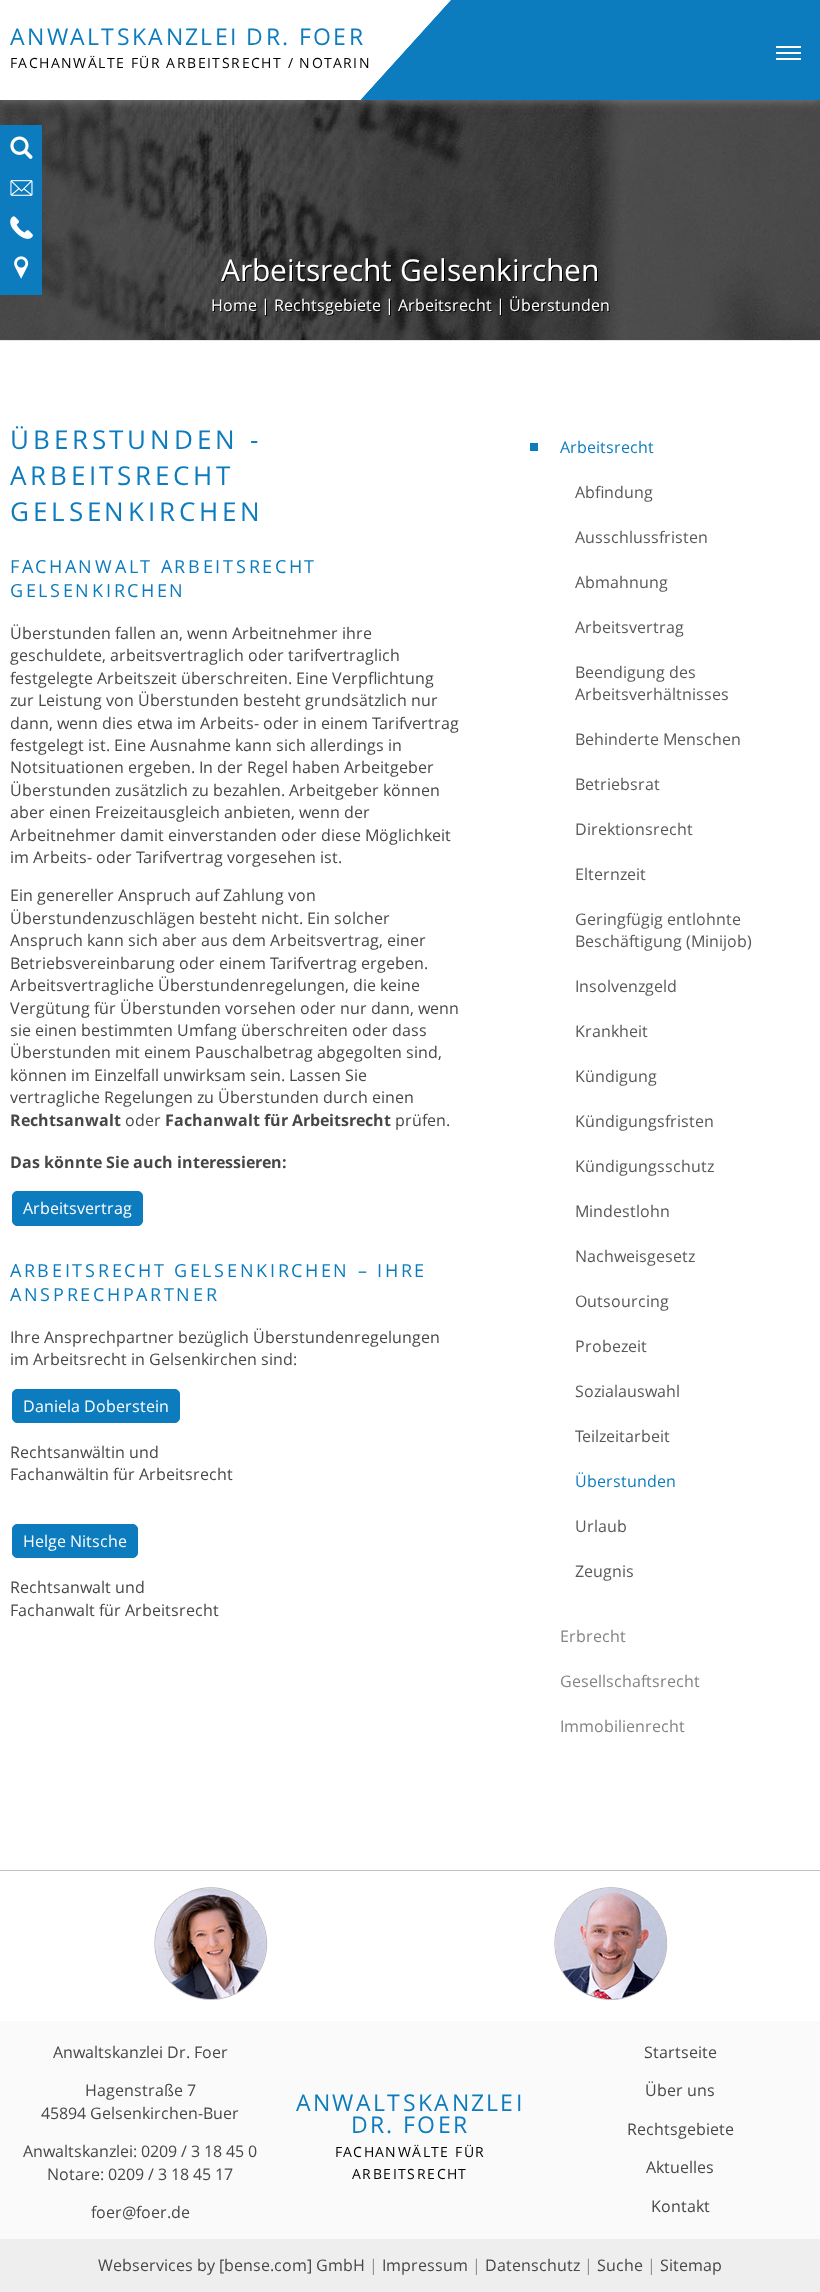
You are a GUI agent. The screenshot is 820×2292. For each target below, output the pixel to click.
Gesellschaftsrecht (630, 1681)
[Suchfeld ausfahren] (21, 154)
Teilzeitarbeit (622, 1436)
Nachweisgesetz (635, 1256)
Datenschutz (532, 2265)
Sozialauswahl (627, 1391)
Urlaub (601, 1526)
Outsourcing (622, 1301)
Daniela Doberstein (96, 1406)
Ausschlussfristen (641, 537)
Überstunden (559, 305)
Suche (620, 2265)
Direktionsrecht (634, 829)
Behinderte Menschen (658, 739)
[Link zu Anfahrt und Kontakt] (21, 274)
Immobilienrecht (622, 1726)
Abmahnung (621, 582)
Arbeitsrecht (445, 305)
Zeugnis (604, 1571)
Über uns (680, 2090)
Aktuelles (680, 2167)
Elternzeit (610, 874)
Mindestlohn (622, 1211)
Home (234, 305)
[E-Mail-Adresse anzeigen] (21, 194)
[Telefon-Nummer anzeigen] (21, 234)
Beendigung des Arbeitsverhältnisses (652, 683)
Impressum (425, 2265)
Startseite (680, 2052)
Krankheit (611, 1031)
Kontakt (680, 2206)
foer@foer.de (140, 2212)
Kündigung (616, 1076)
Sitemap (691, 2265)
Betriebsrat (617, 784)
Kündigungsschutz (644, 1166)
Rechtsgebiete (327, 305)
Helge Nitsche (75, 1541)
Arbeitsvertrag (629, 627)
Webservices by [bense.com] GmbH (231, 2265)
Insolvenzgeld (626, 986)
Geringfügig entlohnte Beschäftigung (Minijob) (663, 930)
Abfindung (614, 492)
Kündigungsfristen (644, 1121)
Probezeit (611, 1346)
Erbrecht (593, 1636)
